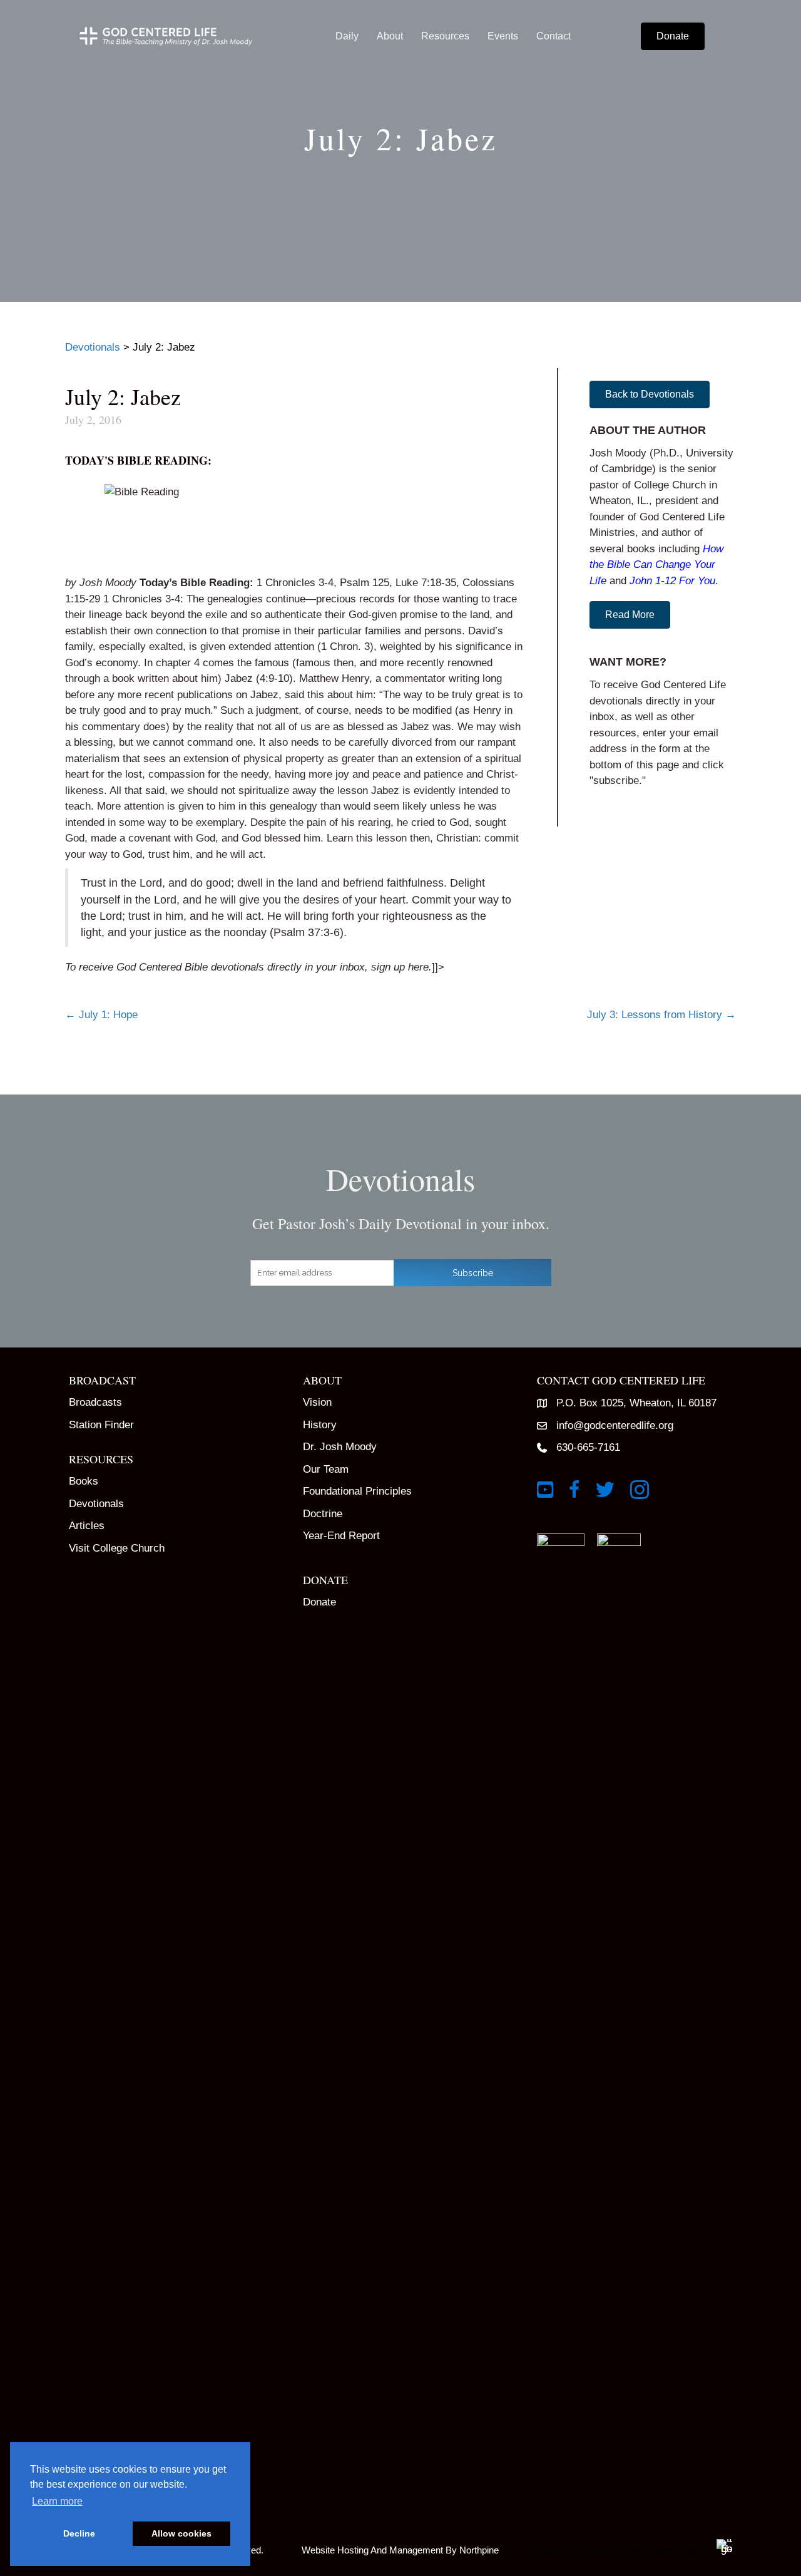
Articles (87, 1526)
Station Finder (101, 1425)
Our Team (326, 1469)
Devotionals (96, 1504)
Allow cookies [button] (181, 2533)
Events (503, 36)
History (320, 1425)
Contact (554, 36)
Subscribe (473, 1273)
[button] (650, 394)
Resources (445, 36)
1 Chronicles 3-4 (295, 583)
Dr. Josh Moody (340, 1447)
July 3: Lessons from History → (661, 1015)
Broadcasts (95, 1402)
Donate (319, 1602)
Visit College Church (117, 1548)
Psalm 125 (365, 583)
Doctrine (323, 1514)
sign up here (400, 967)
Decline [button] (79, 2533)
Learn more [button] (57, 2501)
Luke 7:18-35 (426, 583)
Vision (317, 1402)
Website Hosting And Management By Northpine (400, 2550)
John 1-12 (653, 581)
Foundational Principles (357, 1491)
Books (84, 1481)
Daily (347, 36)
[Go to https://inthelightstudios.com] (630, 2548)
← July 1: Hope (101, 1015)
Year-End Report (341, 1536)
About (390, 36)
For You (697, 581)
